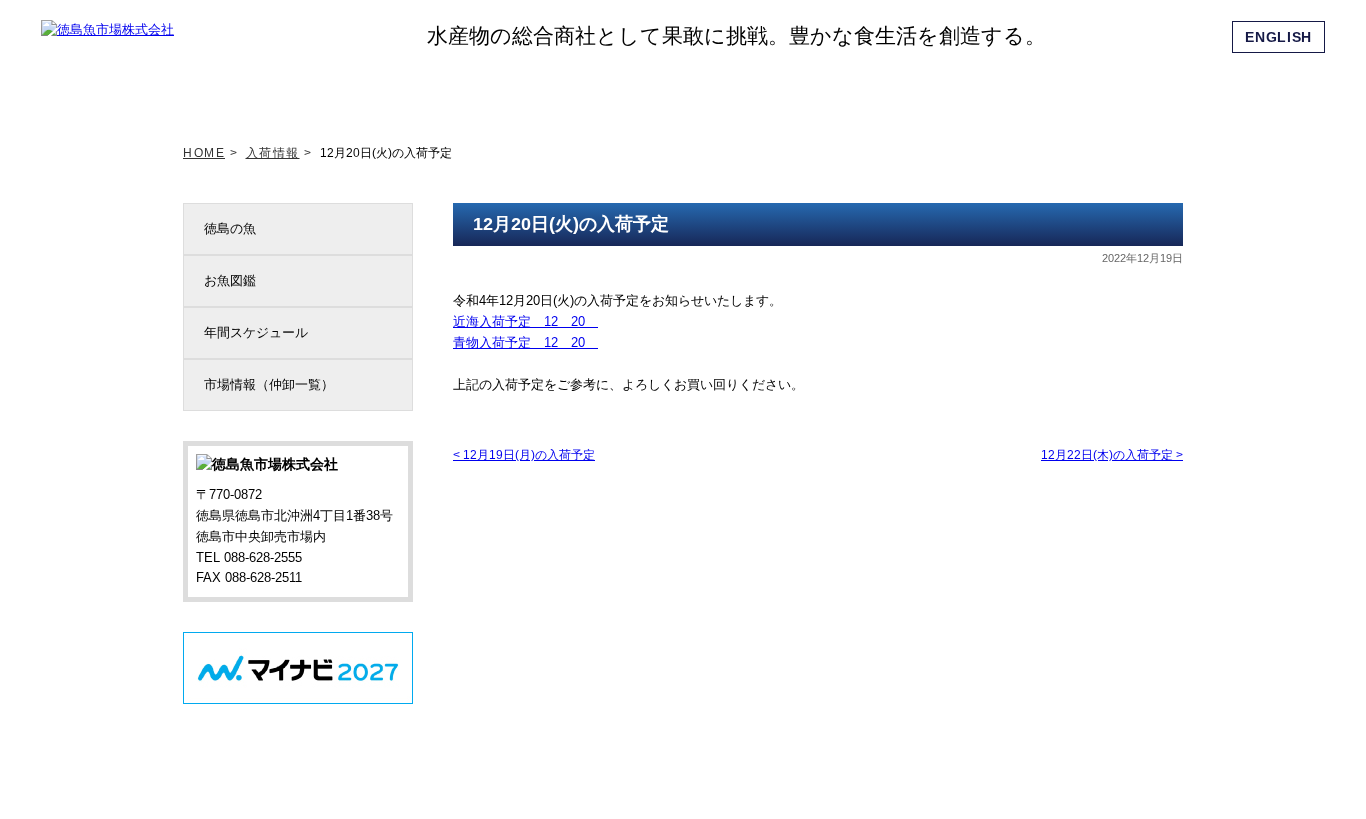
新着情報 (364, 89)
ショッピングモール (1031, 89)
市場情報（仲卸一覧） (269, 384)
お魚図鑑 (230, 280)
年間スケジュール (256, 332)
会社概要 (920, 89)
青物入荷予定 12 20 (525, 342)
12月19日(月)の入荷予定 (524, 455)
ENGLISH (1278, 37)
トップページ (253, 89)
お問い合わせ (1142, 89)
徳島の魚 (230, 228)
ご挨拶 (475, 89)
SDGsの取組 (586, 89)
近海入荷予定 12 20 (525, 321)
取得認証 (697, 89)
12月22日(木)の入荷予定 (1112, 455)
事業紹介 (809, 89)
